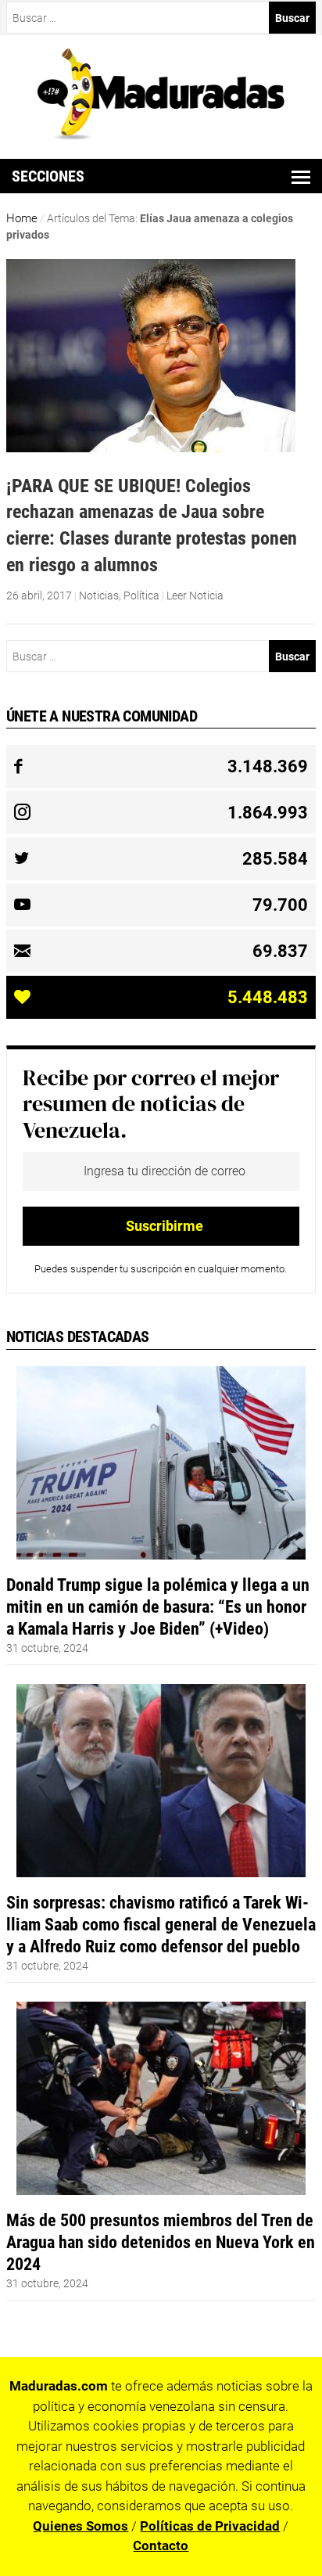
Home (22, 218)
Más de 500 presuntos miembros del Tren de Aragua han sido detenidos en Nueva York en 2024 (161, 2242)
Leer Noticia (195, 595)
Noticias (99, 595)
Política (141, 595)
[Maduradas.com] (161, 135)
